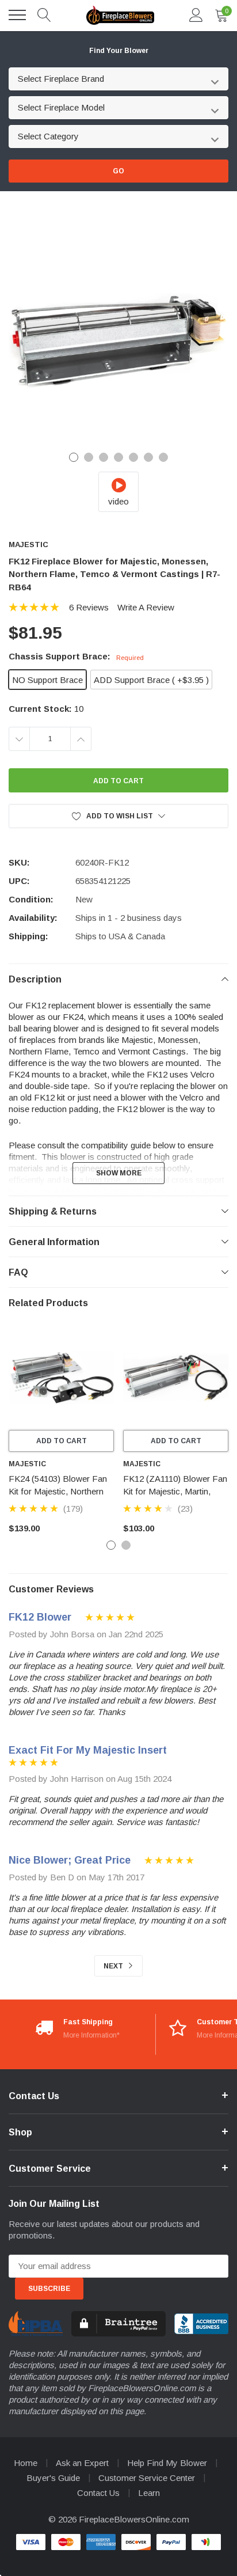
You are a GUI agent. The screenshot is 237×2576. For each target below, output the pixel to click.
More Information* (91, 2035)
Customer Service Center (147, 2478)
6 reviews (89, 607)
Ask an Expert (82, 2463)
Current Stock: (46, 709)
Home (26, 2463)
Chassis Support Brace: (76, 656)
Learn (149, 2493)
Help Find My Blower (167, 2463)
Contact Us (98, 2493)
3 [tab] (104, 457)
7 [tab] (163, 457)
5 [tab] (133, 457)
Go (118, 171)
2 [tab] (89, 457)
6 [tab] (148, 457)
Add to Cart (62, 1441)
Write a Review (146, 607)
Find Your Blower (119, 51)
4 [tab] (118, 457)
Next (114, 1966)
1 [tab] (74, 457)
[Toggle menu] (17, 15)
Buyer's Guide (53, 2478)
